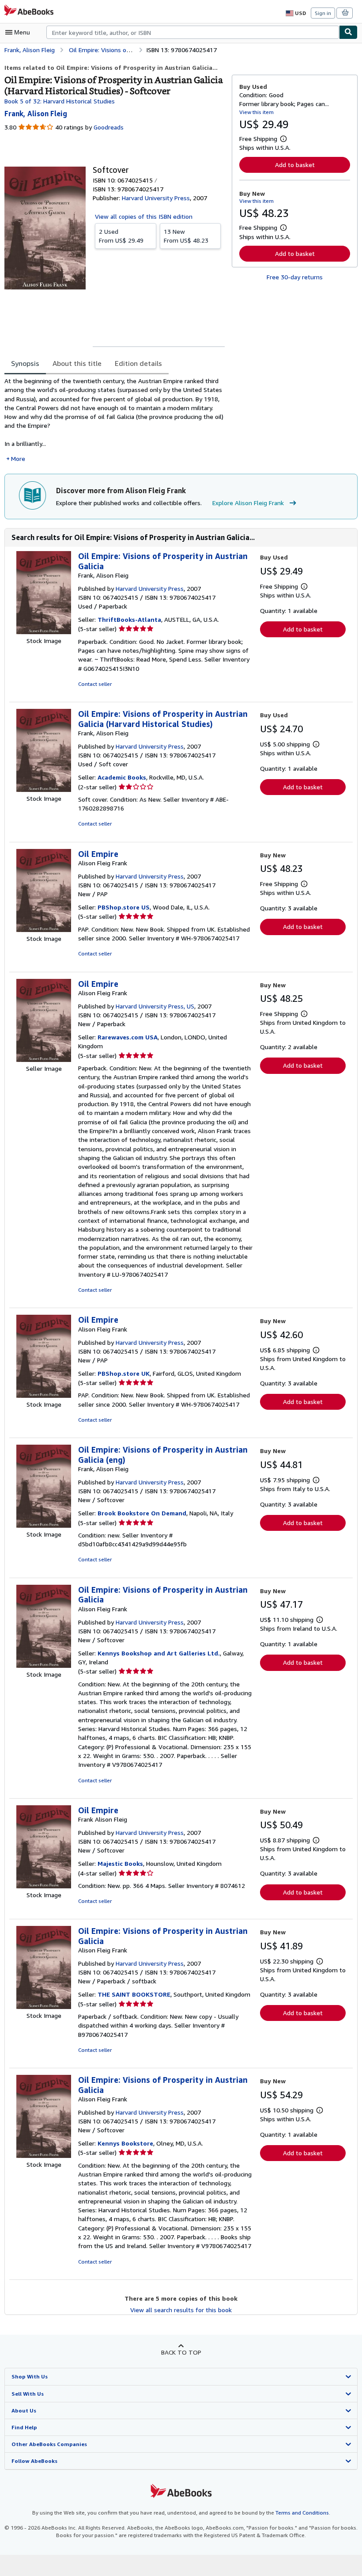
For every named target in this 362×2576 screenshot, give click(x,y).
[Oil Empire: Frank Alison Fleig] (44, 1886)
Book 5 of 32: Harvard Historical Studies (60, 101)
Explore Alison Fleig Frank (248, 503)
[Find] (348, 32)
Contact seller (95, 684)
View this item (256, 112)
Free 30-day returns (295, 277)
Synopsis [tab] (25, 363)
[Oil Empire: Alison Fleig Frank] (44, 930)
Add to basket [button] (295, 165)
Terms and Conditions (302, 2513)
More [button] (18, 459)
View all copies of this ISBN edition (144, 216)
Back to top (181, 2352)
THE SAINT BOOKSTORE (134, 1994)
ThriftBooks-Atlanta (129, 619)
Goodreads (109, 127)
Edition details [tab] (138, 363)
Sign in (323, 13)
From (121, 236)
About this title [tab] (77, 363)
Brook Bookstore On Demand (142, 1513)
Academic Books (122, 777)
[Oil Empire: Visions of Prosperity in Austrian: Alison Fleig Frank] (44, 1665)
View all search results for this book (181, 2310)
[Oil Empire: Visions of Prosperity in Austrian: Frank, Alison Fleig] (44, 632)
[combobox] (193, 32)
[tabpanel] (115, 420)
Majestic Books (120, 1863)
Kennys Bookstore (125, 2143)
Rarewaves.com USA (128, 1037)
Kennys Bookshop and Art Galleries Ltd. (159, 1653)
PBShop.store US (124, 907)
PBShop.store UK (124, 1373)
